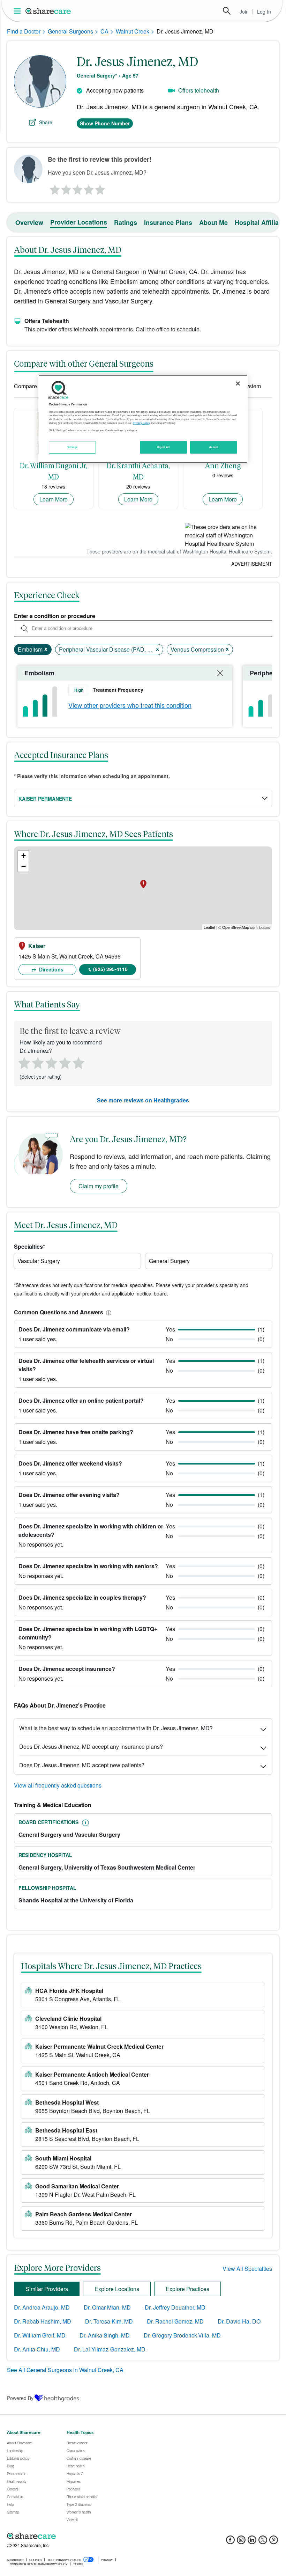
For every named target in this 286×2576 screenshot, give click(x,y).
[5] (100, 188)
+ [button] (24, 856)
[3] (77, 188)
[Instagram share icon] (241, 2542)
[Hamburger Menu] (19, 11)
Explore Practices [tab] (187, 2289)
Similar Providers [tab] (47, 2289)
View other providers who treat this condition (130, 705)
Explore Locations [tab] (117, 2289)
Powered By (20, 2398)
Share (46, 122)
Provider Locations (79, 222)
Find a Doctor (24, 31)
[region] (143, 419)
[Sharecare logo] (84, 2536)
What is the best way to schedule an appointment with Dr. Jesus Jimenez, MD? (116, 1728)
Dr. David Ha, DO (239, 2321)
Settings (73, 447)
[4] (89, 188)
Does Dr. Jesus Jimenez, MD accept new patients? (82, 1765)
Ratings (126, 222)
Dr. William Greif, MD (40, 2335)
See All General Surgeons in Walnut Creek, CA (65, 2370)
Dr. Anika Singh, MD (105, 2335)
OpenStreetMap (236, 927)
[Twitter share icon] (263, 2542)
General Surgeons (70, 31)
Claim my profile (99, 1186)
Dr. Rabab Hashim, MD (43, 2321)
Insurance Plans (168, 222)
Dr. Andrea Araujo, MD (42, 2307)
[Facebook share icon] (230, 2542)
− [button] (24, 866)
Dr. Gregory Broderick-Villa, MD (182, 2335)
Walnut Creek (133, 31)
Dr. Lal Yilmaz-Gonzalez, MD (110, 2349)
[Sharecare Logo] (48, 11)
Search (227, 11)
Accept (214, 447)
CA (104, 31)
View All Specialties (247, 2269)
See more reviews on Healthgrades (143, 1100)
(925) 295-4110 (110, 969)
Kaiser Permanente (45, 799)
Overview (29, 222)
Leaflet (209, 927)
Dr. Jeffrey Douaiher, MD (175, 2307)
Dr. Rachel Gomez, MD (175, 2321)
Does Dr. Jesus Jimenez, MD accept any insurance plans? (91, 1746)
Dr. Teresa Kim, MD (109, 2321)
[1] (54, 188)
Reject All (164, 447)
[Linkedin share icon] (252, 2542)
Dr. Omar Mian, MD (107, 2307)
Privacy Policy (141, 423)
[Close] (238, 383)
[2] (66, 188)
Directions (51, 969)
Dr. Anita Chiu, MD (37, 2349)
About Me (213, 222)
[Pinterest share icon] (274, 2542)
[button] (107, 1312)
